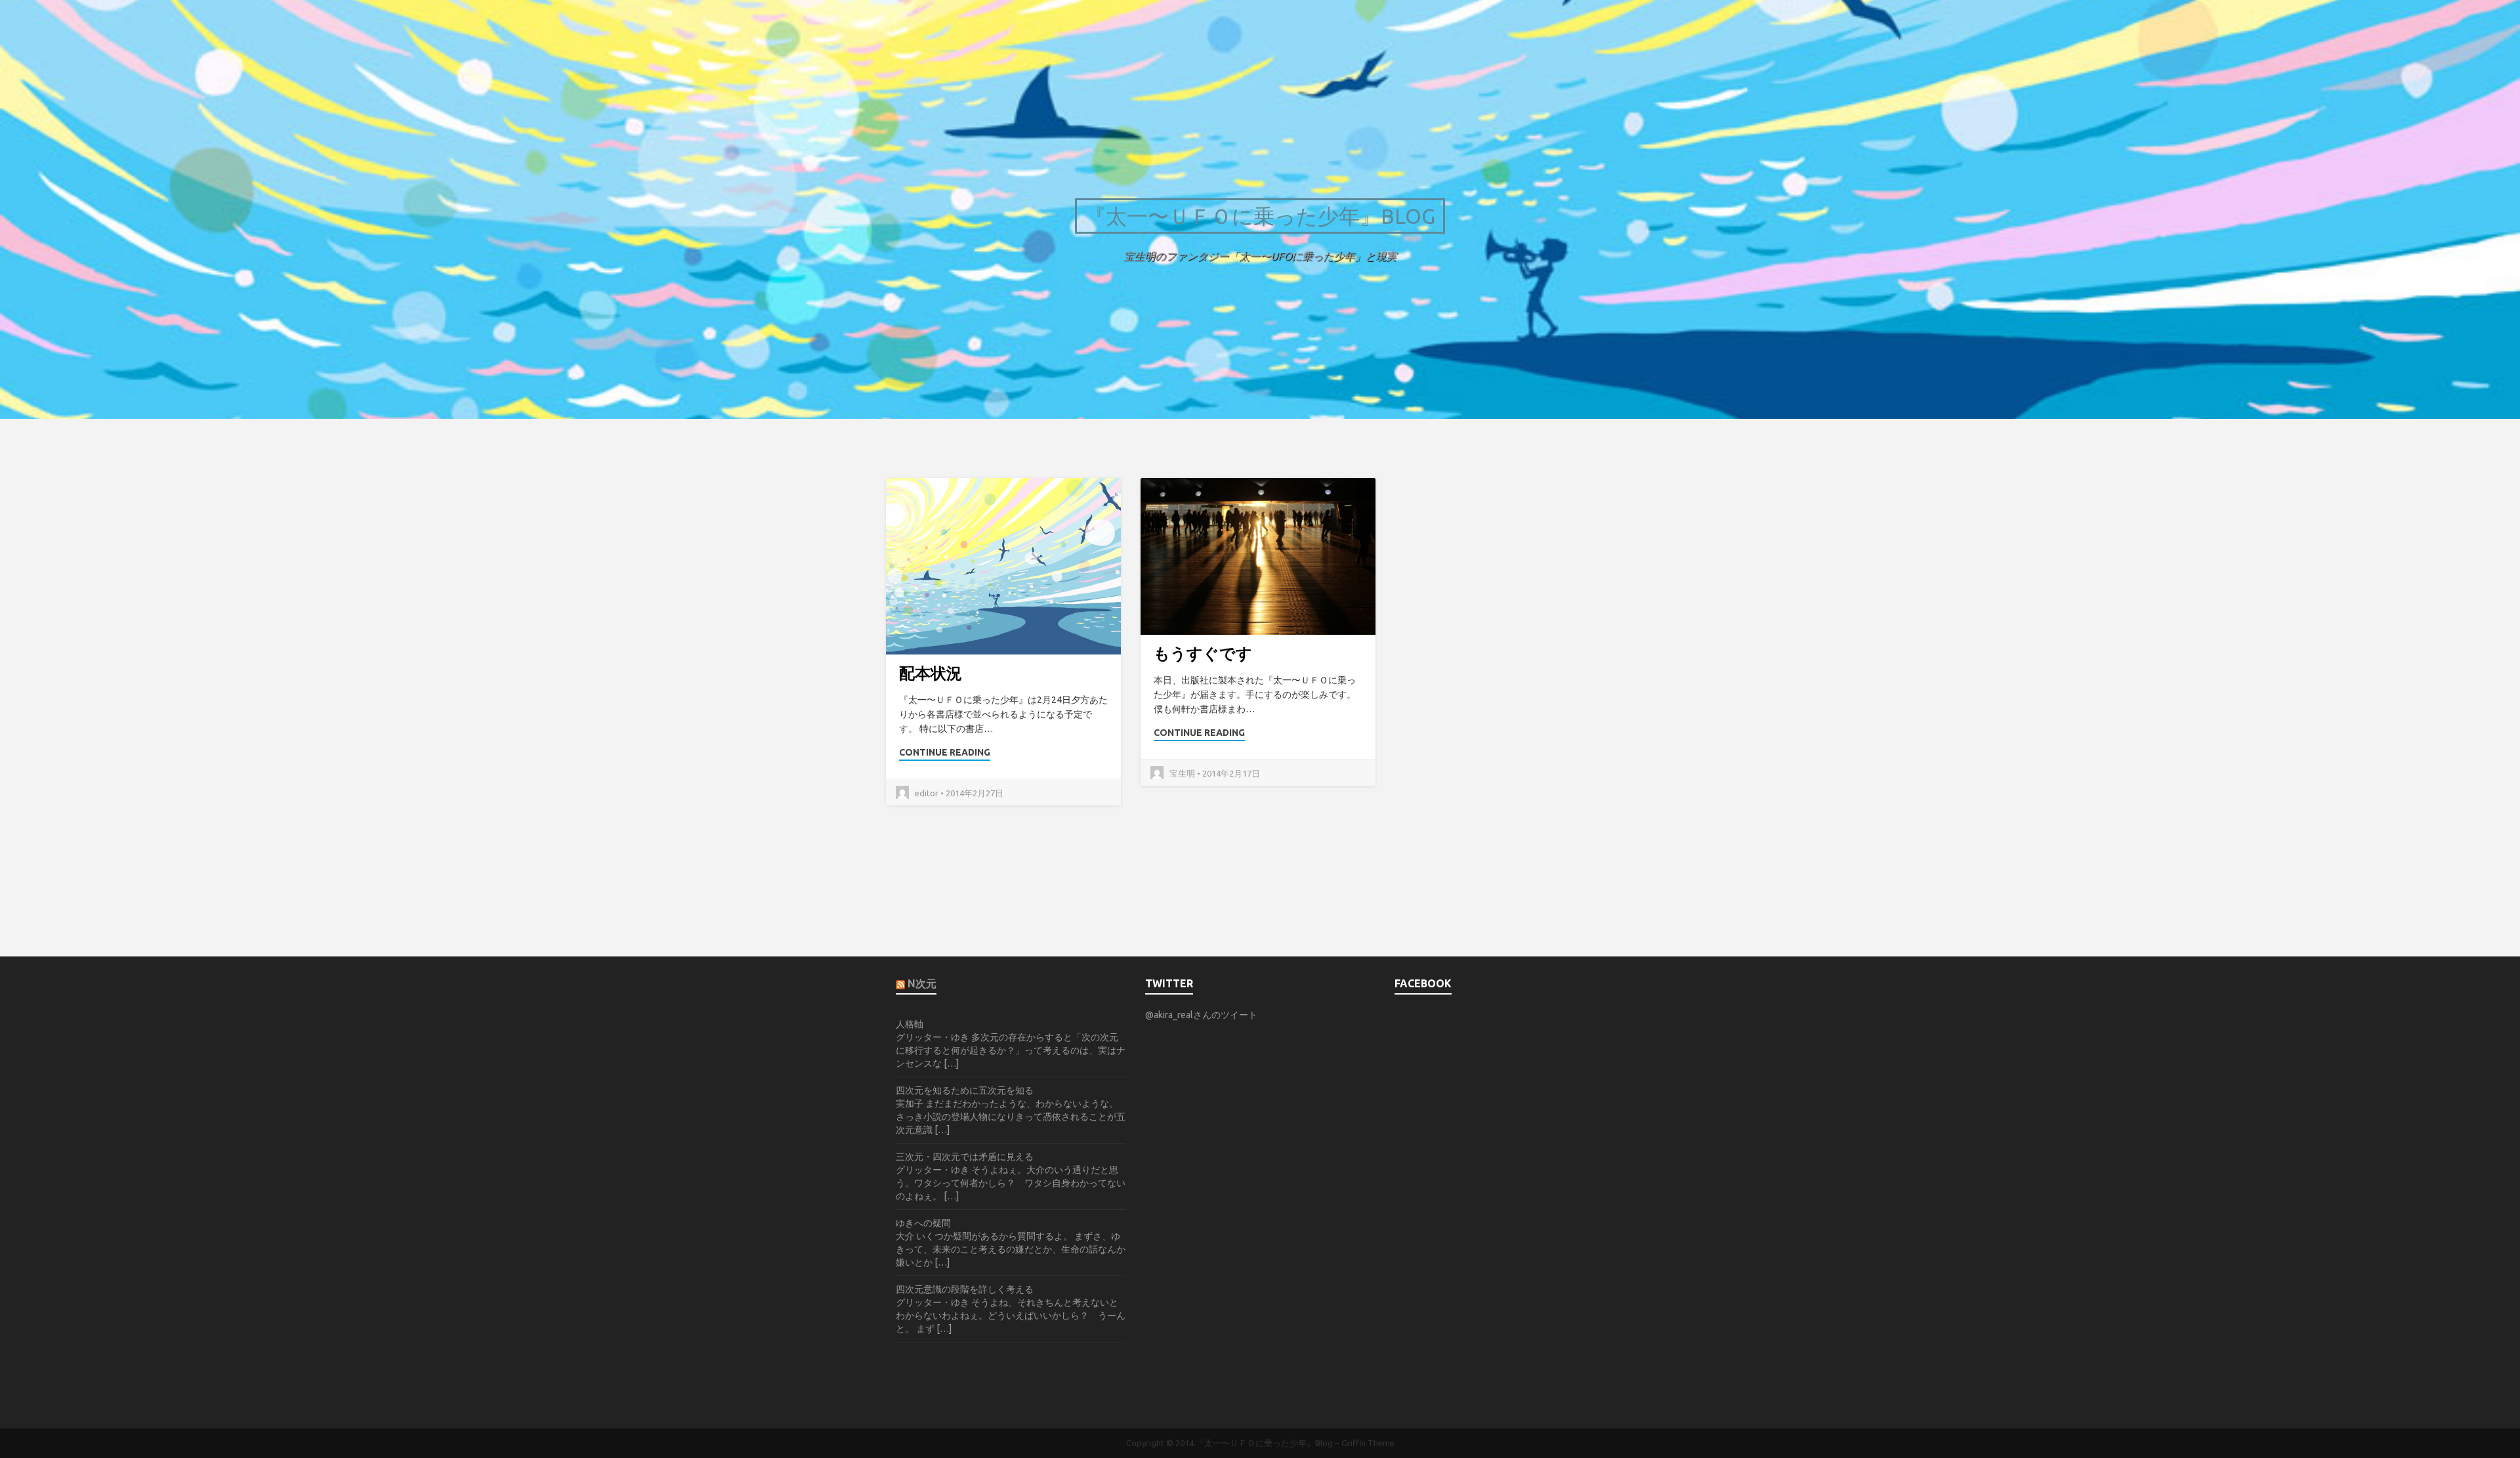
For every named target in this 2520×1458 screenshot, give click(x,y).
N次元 (922, 983)
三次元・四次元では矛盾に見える (965, 1157)
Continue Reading (945, 752)
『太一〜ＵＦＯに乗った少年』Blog (1260, 216)
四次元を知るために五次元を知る (965, 1090)
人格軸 (910, 1024)
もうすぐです (1203, 654)
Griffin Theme (1368, 1443)
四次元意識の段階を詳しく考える (965, 1289)
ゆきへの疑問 (923, 1223)
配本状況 (931, 673)
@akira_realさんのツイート (1201, 1015)
